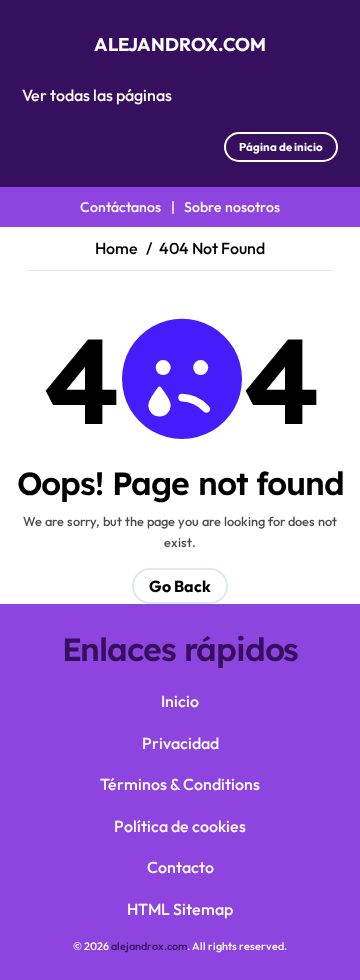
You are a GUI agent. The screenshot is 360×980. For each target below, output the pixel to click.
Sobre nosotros (232, 207)
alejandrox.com (180, 44)
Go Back (180, 586)
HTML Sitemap (180, 909)
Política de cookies (180, 826)
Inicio (180, 701)
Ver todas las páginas (97, 95)
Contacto (180, 867)
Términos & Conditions (180, 784)
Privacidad (180, 743)
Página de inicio (281, 146)
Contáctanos (120, 207)
